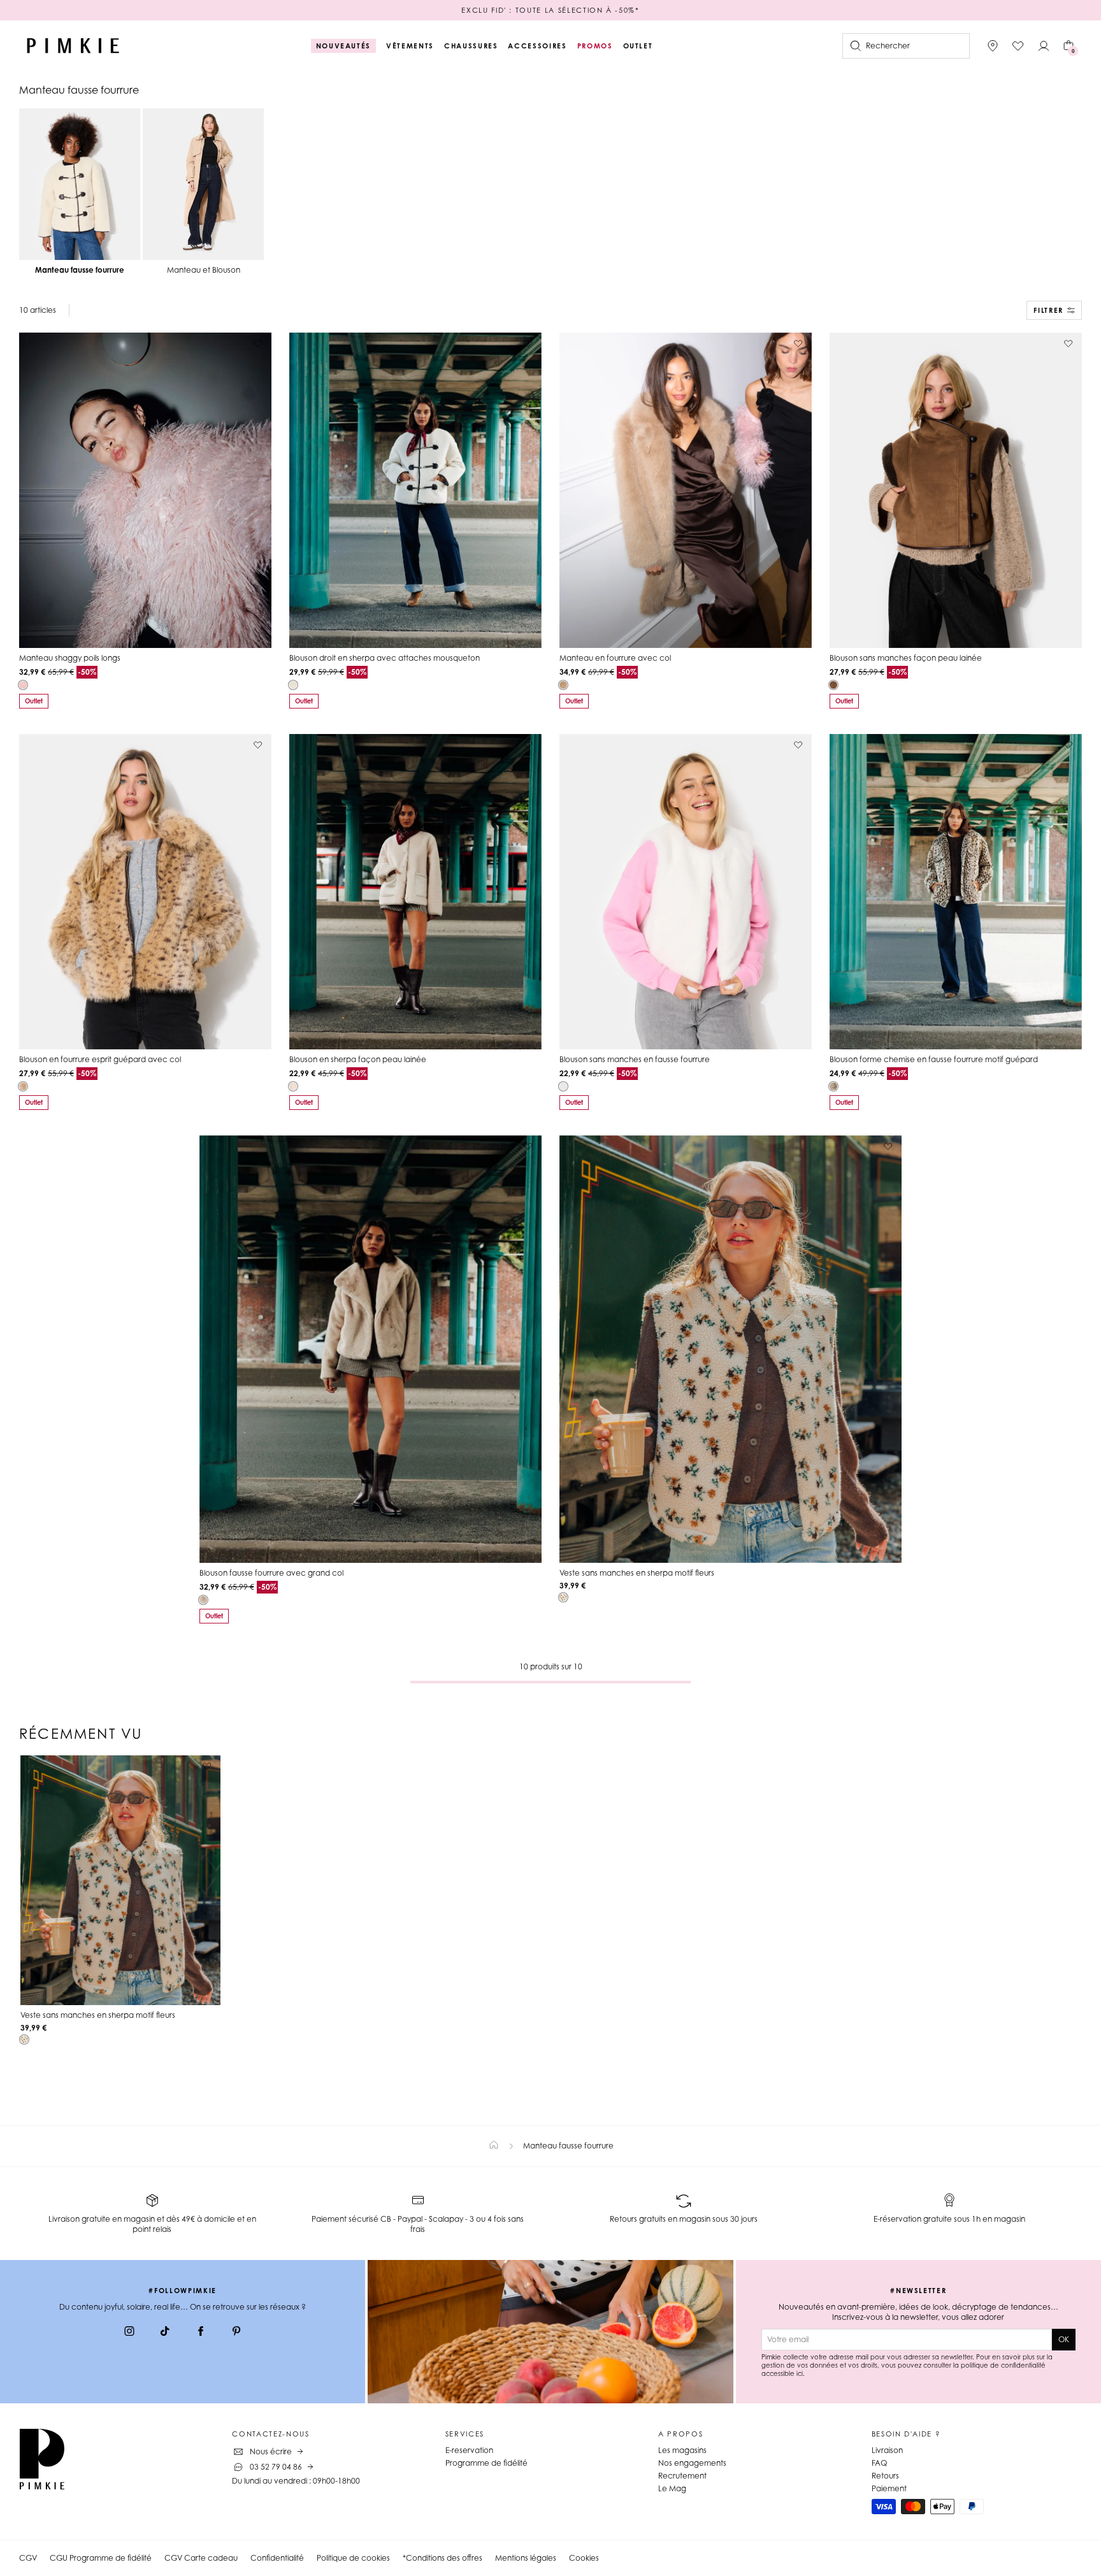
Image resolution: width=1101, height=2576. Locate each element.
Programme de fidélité (486, 2463)
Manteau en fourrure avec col (615, 658)
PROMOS (595, 46)
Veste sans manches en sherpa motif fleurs (637, 1573)
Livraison (887, 2450)
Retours (885, 2476)
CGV (28, 2558)
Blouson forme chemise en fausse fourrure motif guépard (934, 1059)
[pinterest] (236, 2333)
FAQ (879, 2463)
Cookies (584, 2558)
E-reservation (469, 2450)
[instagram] (129, 2333)
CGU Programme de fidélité (101, 2558)
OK (1064, 2339)
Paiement (889, 2488)
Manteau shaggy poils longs (70, 658)
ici (800, 2373)
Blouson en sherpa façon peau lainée (358, 1059)
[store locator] (993, 46)
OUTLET (638, 46)
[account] (1044, 46)
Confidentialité (277, 2558)
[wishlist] (1018, 46)
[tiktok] (165, 2333)
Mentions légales (526, 2558)
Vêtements (410, 46)
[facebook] (201, 2333)
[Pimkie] (73, 46)
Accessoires (537, 46)
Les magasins (682, 2450)
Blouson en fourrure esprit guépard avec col (100, 1059)
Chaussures (471, 46)
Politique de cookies (353, 2558)
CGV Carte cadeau (201, 2558)
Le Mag (672, 2488)
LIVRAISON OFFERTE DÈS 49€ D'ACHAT (550, 10)
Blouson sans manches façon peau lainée (906, 658)
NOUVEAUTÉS (344, 46)
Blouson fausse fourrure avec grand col (271, 1573)
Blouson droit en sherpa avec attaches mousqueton (385, 658)
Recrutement (682, 2476)
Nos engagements (692, 2463)
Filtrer (1048, 310)
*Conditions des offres (443, 2558)
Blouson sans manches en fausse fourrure (635, 1059)
